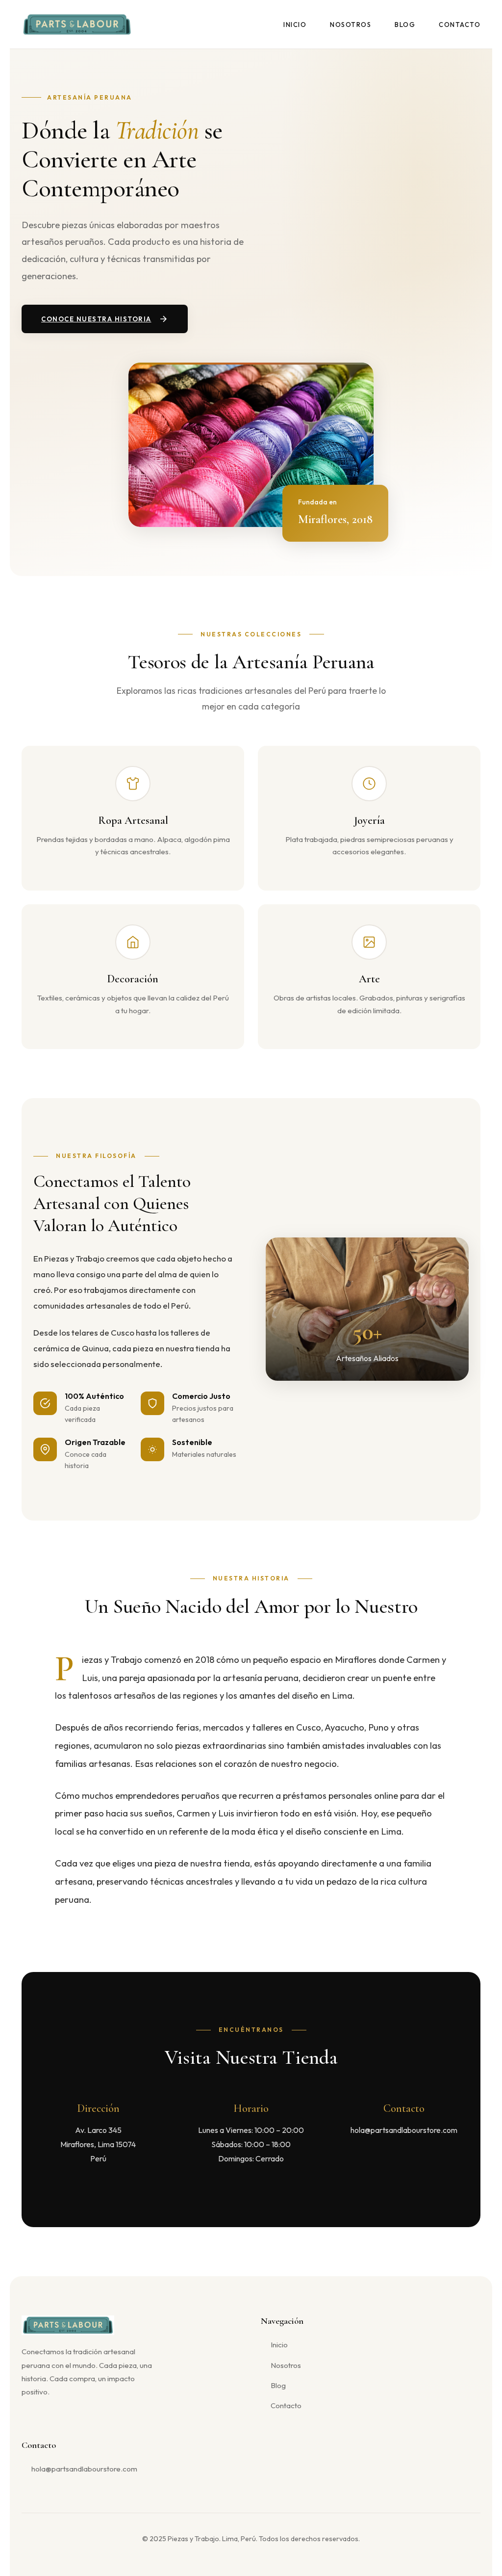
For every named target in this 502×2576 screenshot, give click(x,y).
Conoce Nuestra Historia (96, 319)
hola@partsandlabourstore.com (84, 2469)
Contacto (460, 25)
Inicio (295, 25)
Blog (405, 25)
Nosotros (351, 25)
